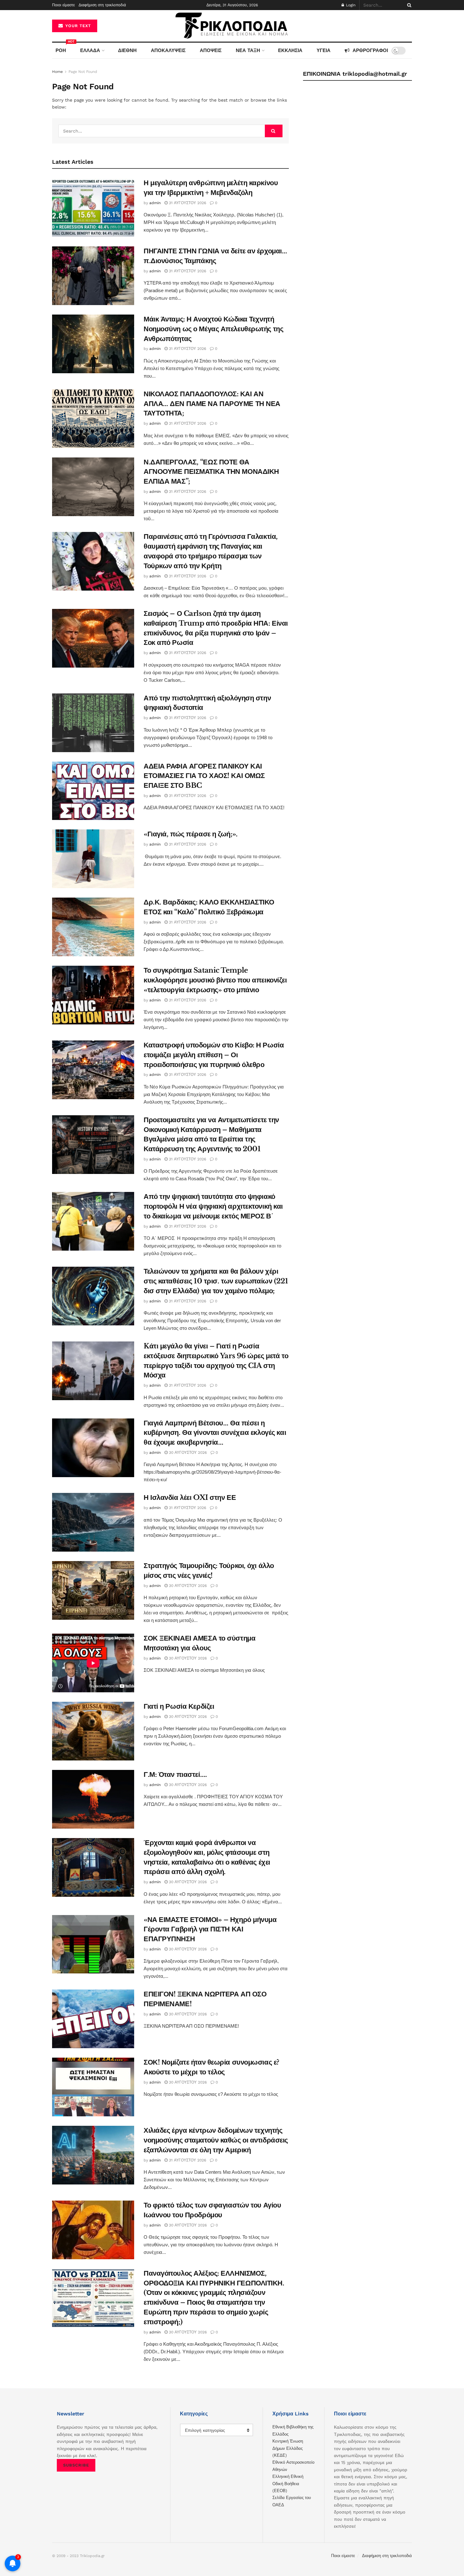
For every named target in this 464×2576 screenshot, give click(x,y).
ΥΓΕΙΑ (324, 50)
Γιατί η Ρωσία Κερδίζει (179, 1706)
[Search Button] (408, 5)
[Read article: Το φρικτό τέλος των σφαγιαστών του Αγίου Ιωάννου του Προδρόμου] (93, 2230)
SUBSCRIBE (76, 2465)
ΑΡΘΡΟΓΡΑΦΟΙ (370, 50)
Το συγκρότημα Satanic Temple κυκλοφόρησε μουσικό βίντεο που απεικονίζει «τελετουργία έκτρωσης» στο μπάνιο (215, 980)
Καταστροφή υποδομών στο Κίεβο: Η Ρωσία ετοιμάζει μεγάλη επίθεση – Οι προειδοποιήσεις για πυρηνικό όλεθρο (214, 1055)
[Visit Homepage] (232, 26)
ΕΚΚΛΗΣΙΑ (290, 50)
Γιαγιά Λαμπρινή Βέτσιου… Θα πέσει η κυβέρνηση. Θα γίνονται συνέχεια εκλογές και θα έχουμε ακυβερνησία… (215, 1433)
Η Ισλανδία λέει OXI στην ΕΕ (190, 1497)
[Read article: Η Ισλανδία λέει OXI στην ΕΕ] (93, 1522)
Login (350, 5)
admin (155, 203)
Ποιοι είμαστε (63, 5)
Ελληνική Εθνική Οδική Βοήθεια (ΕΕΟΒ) (288, 2484)
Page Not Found (83, 72)
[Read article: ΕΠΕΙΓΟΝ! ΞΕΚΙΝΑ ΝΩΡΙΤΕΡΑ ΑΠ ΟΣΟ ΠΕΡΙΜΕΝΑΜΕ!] (93, 2019)
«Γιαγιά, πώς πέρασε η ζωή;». (191, 834)
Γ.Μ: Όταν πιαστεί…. (175, 1774)
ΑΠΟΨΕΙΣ (211, 50)
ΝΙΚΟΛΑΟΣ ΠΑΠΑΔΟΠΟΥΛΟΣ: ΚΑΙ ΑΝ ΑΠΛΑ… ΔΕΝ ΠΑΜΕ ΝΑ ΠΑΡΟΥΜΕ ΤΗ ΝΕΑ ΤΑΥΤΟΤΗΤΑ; (212, 404)
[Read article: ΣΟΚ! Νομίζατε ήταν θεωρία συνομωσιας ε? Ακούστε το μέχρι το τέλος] (93, 2087)
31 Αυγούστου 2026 (187, 203)
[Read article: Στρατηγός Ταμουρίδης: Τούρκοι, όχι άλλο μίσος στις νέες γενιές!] (93, 1590)
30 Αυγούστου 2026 (187, 1453)
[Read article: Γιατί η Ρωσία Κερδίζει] (93, 1731)
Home (57, 72)
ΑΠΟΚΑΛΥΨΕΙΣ (168, 50)
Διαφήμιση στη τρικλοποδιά (102, 5)
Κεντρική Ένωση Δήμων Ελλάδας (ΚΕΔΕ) (288, 2448)
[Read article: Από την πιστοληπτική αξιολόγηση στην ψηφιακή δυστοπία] (93, 723)
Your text (77, 26)
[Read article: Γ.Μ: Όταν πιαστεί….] (93, 1799)
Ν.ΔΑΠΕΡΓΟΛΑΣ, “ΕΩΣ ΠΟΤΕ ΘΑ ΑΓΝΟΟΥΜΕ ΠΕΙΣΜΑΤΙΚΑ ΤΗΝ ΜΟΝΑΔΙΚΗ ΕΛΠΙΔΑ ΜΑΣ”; (211, 472)
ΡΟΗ (62, 48)
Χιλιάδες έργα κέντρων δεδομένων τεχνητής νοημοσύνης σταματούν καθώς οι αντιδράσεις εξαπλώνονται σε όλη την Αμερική (216, 2140)
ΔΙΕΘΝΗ (127, 50)
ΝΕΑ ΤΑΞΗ (248, 50)
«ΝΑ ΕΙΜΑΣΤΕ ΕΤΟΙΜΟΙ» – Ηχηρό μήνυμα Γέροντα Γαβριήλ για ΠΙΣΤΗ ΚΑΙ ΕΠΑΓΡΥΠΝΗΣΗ (210, 1929)
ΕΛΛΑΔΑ (90, 50)
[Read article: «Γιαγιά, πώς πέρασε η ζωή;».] (93, 859)
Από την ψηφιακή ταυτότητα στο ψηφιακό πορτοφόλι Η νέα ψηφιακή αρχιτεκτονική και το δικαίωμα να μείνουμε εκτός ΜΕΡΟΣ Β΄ (213, 1206)
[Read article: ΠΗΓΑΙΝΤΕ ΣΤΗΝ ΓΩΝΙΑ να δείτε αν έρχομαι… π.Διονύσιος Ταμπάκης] (93, 276)
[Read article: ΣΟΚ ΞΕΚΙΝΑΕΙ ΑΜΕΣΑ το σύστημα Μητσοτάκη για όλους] (93, 1663)
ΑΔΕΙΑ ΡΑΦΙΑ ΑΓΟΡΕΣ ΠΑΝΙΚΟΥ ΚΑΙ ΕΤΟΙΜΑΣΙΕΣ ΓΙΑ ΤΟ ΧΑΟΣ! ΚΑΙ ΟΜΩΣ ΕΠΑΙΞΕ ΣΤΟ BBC (204, 776)
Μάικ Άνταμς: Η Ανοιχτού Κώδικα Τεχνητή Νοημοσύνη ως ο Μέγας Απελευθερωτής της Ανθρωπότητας (213, 329)
